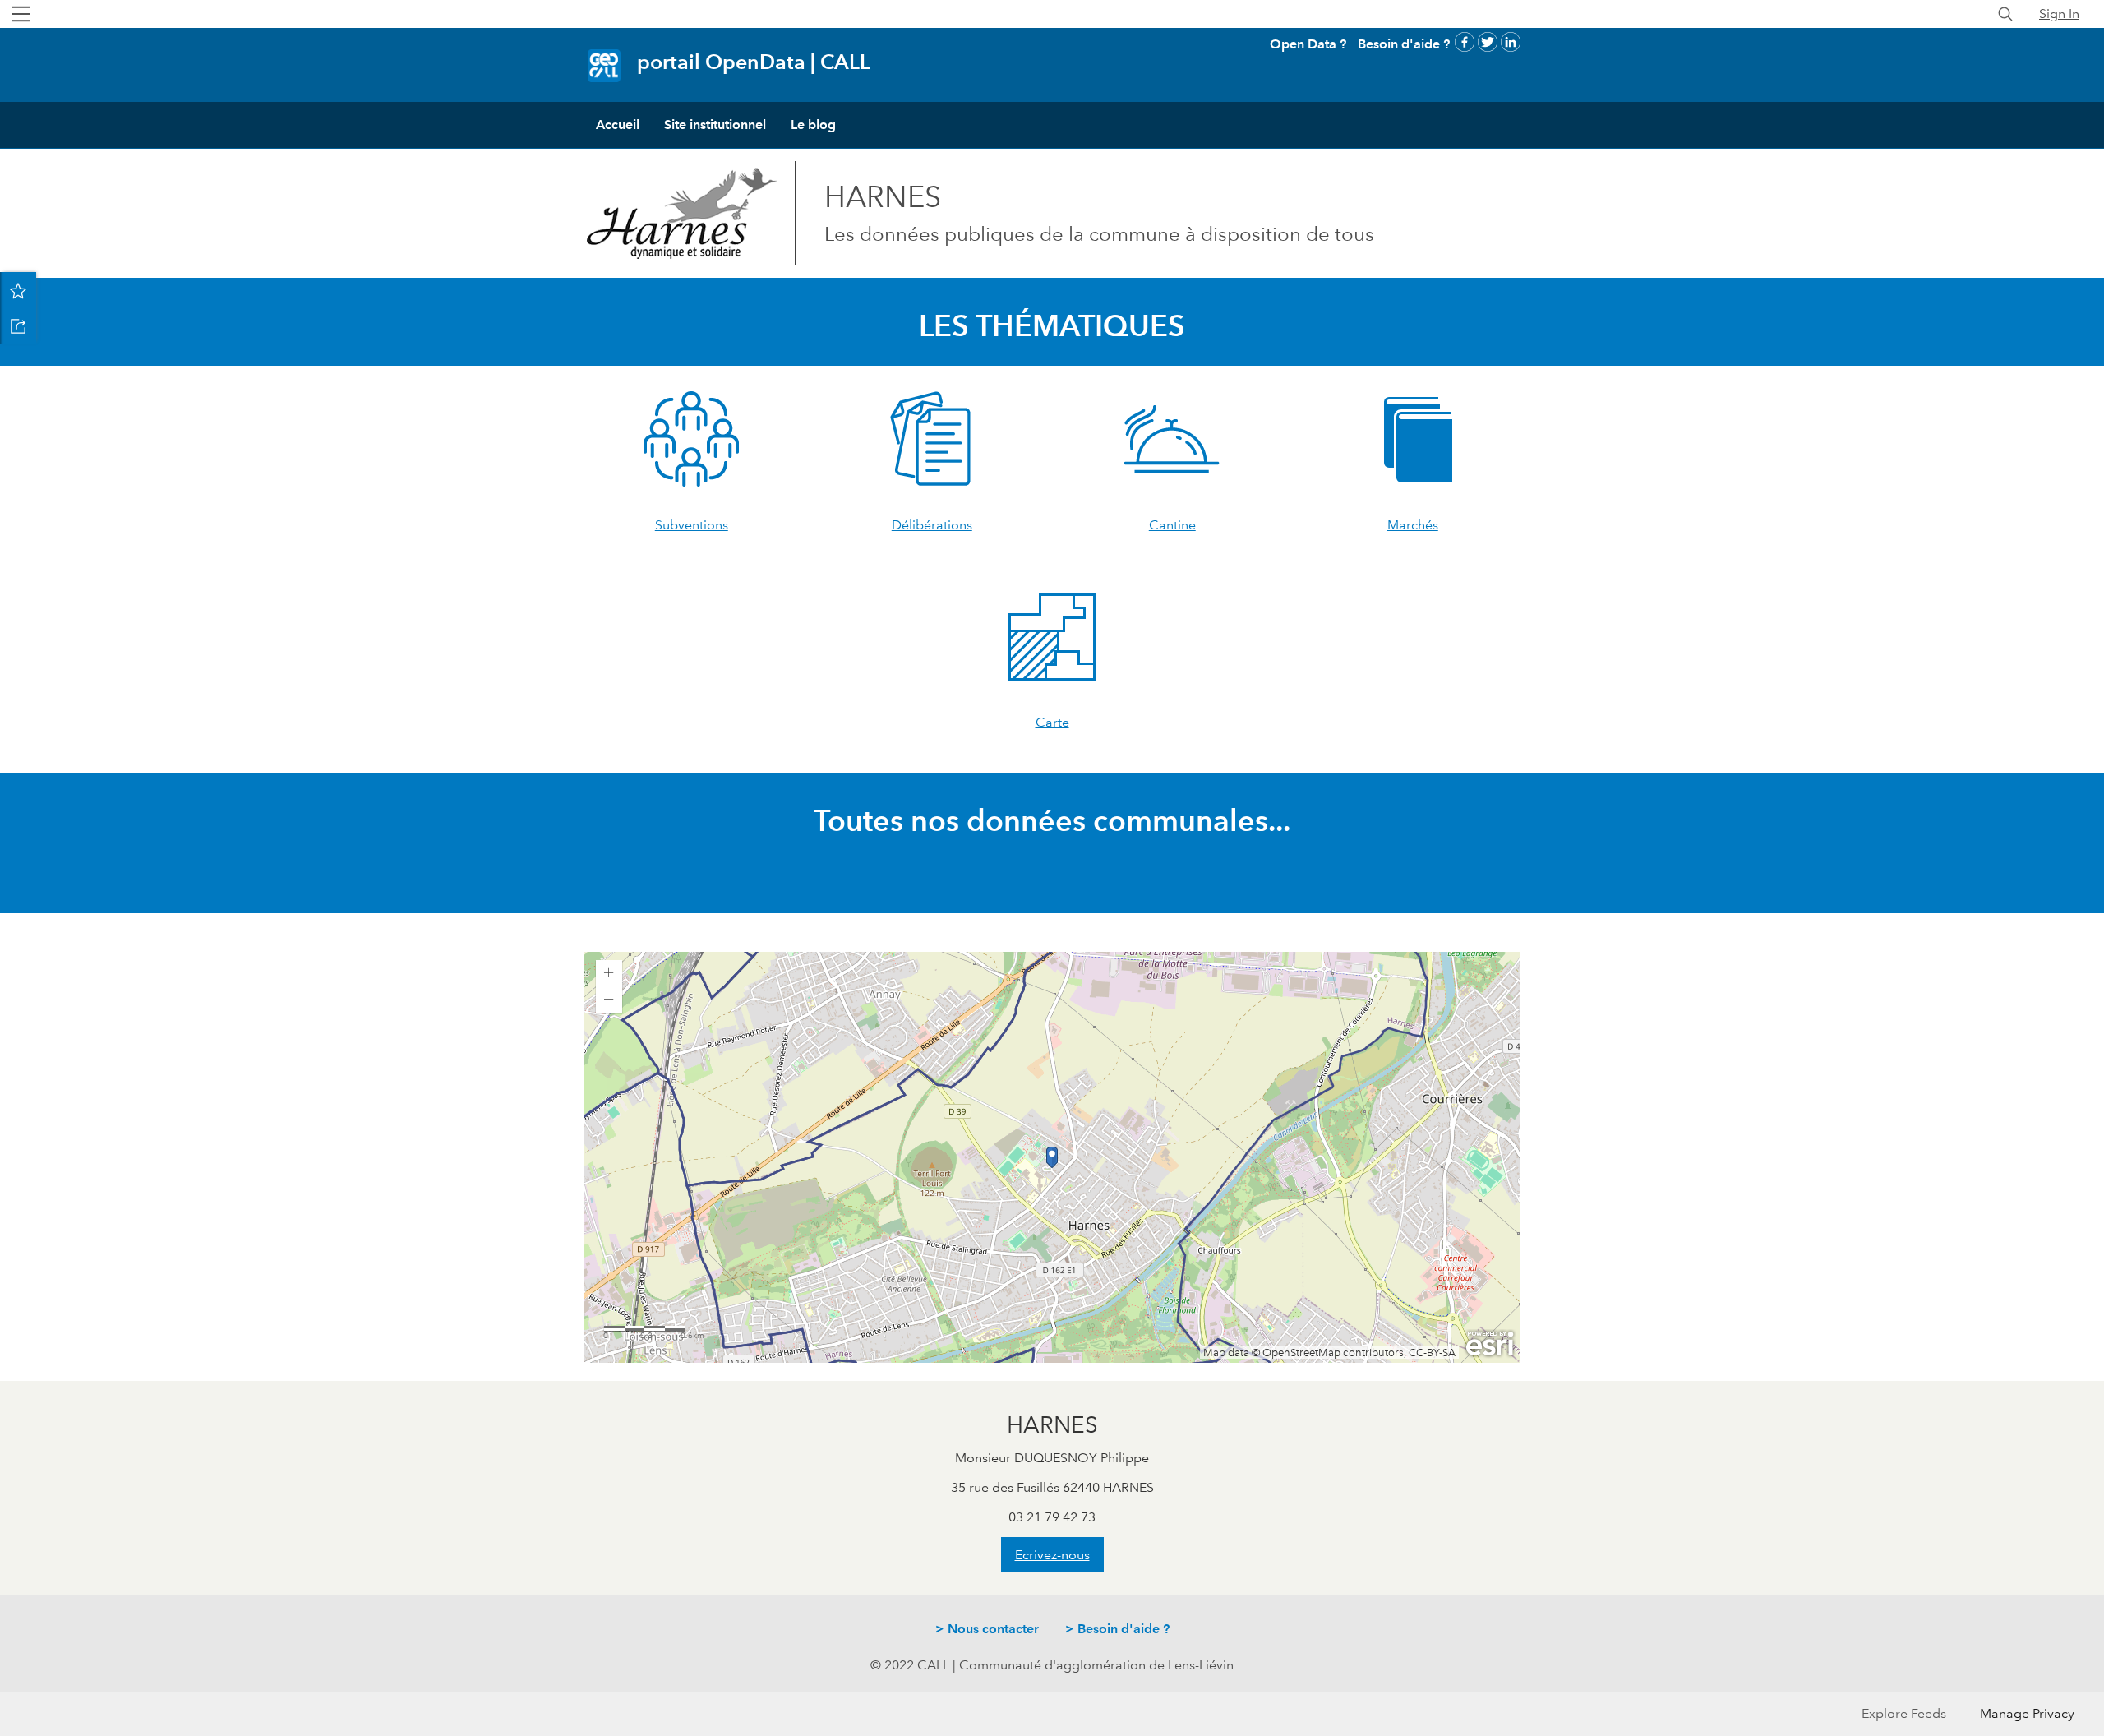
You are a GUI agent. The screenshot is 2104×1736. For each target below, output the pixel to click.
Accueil (618, 125)
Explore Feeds (1904, 1713)
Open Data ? (1308, 44)
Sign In (2059, 14)
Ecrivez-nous (1052, 1555)
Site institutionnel (715, 125)
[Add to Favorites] (18, 290)
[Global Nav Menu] (21, 14)
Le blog (813, 125)
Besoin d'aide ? (1404, 44)
